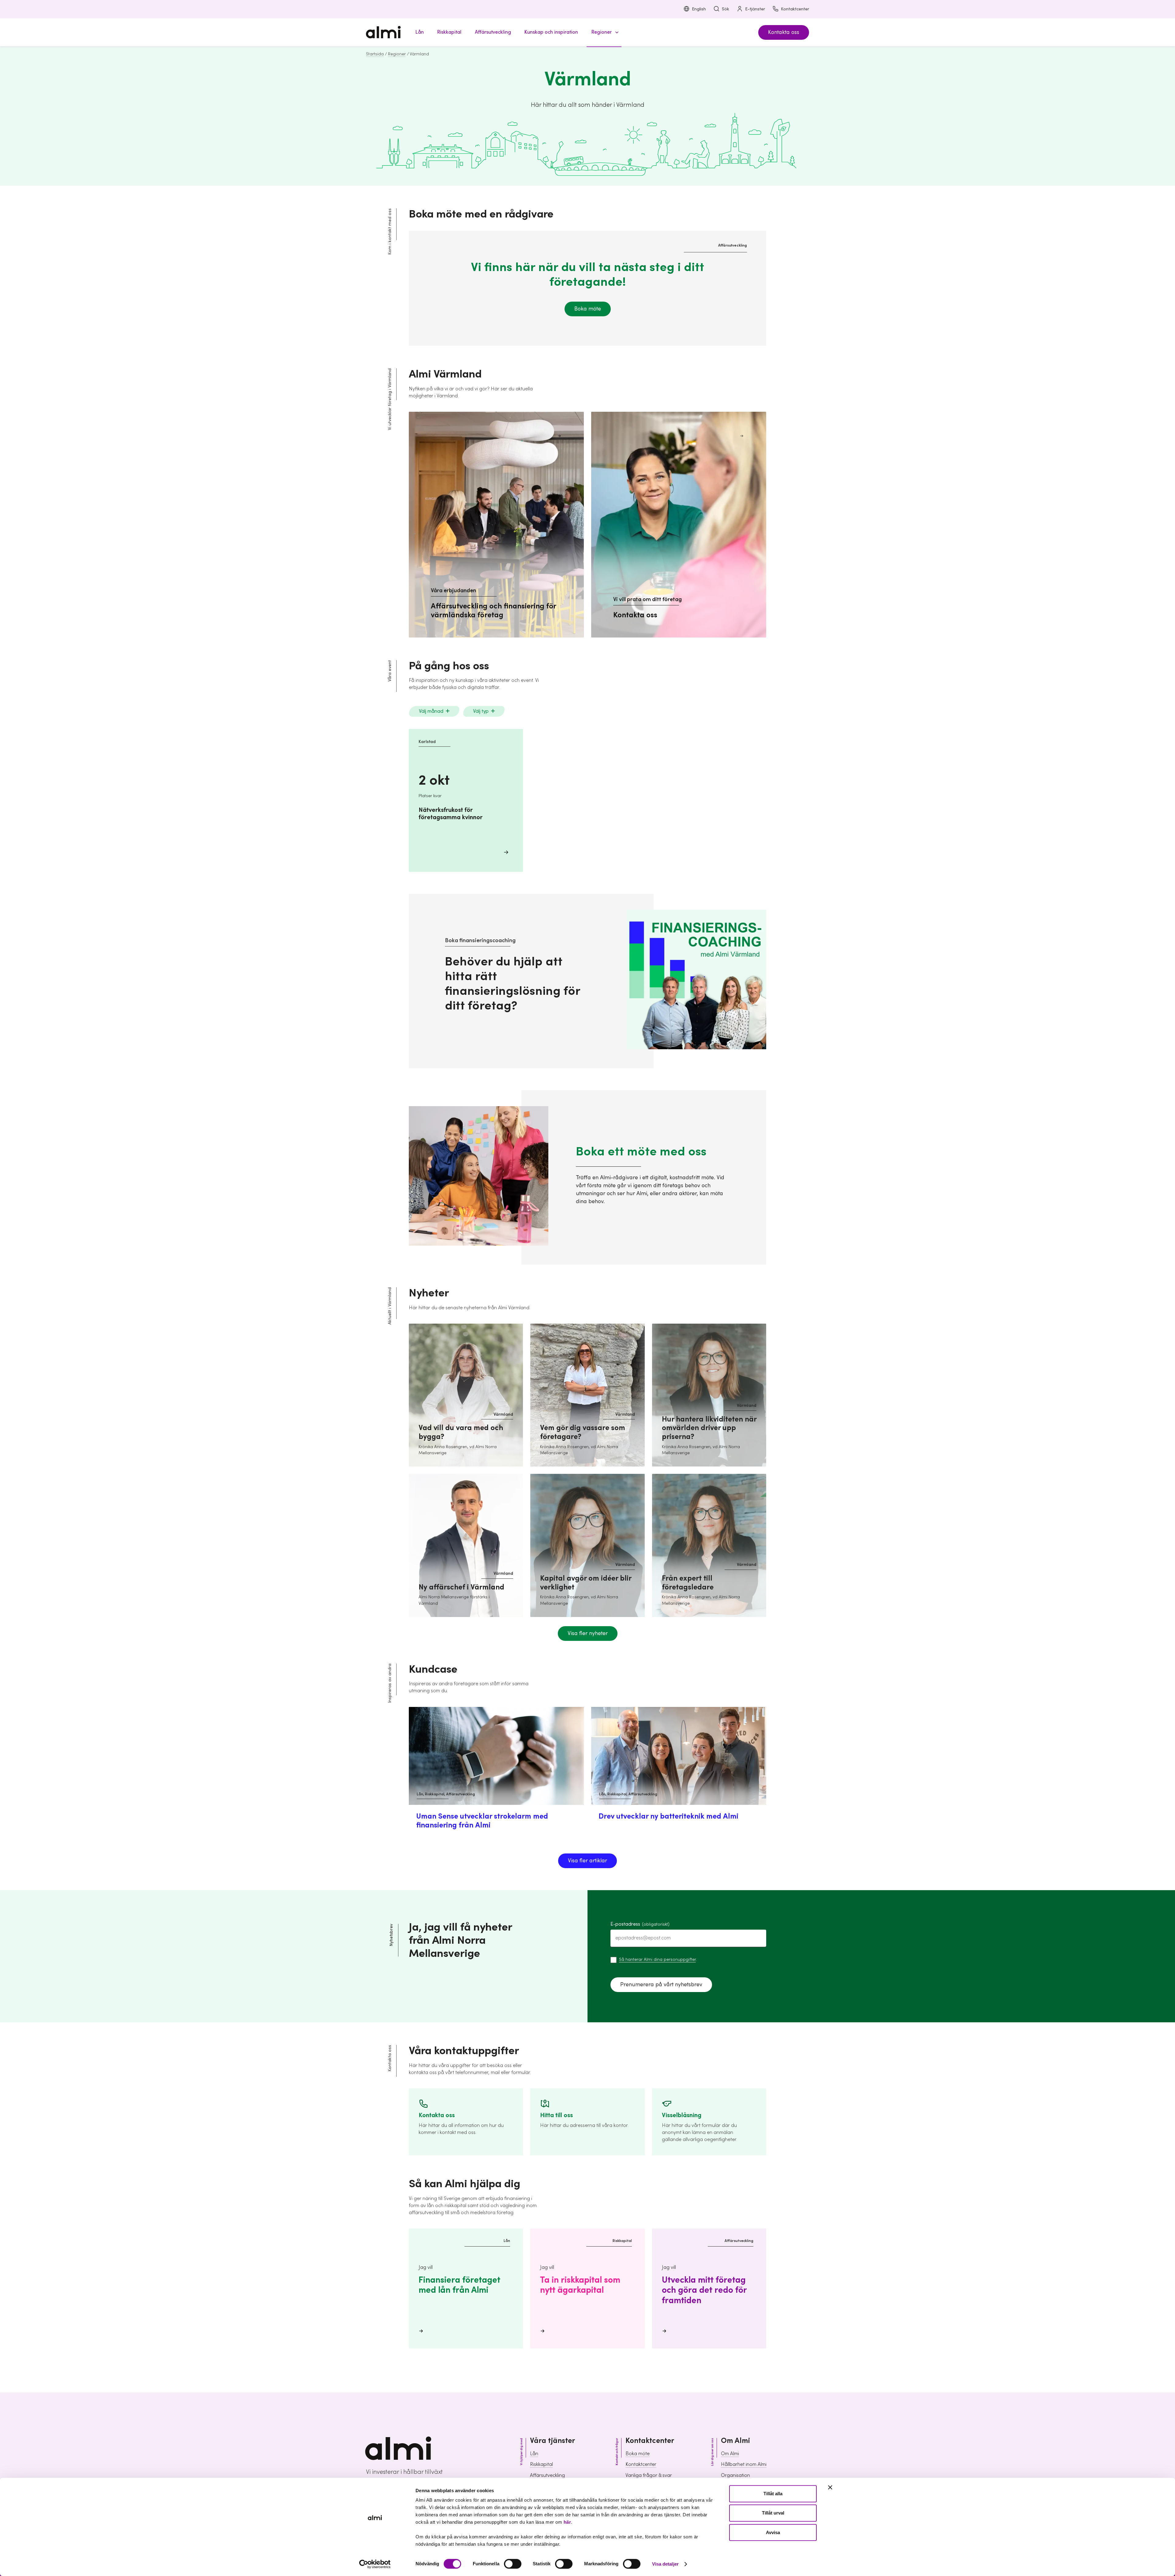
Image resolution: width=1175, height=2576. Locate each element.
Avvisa (773, 2532)
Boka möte (588, 309)
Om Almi (730, 2454)
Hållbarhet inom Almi (744, 2464)
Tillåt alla (773, 2494)
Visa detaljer (665, 2564)
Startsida (375, 54)
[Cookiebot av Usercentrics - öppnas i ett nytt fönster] (375, 2564)
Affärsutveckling (547, 2475)
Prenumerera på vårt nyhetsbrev (661, 1985)
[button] (604, 32)
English (699, 9)
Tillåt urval (773, 2513)
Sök (726, 9)
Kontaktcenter (795, 9)
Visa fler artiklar (587, 1861)
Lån (534, 2454)
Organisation (735, 2475)
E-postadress (640, 1924)
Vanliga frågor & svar (649, 2475)
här (567, 2522)
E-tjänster (755, 9)
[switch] (513, 2564)
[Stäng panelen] (830, 2487)
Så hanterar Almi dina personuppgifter (657, 1960)
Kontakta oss (784, 32)
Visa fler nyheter (588, 1633)
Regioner (397, 54)
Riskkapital (541, 2464)
